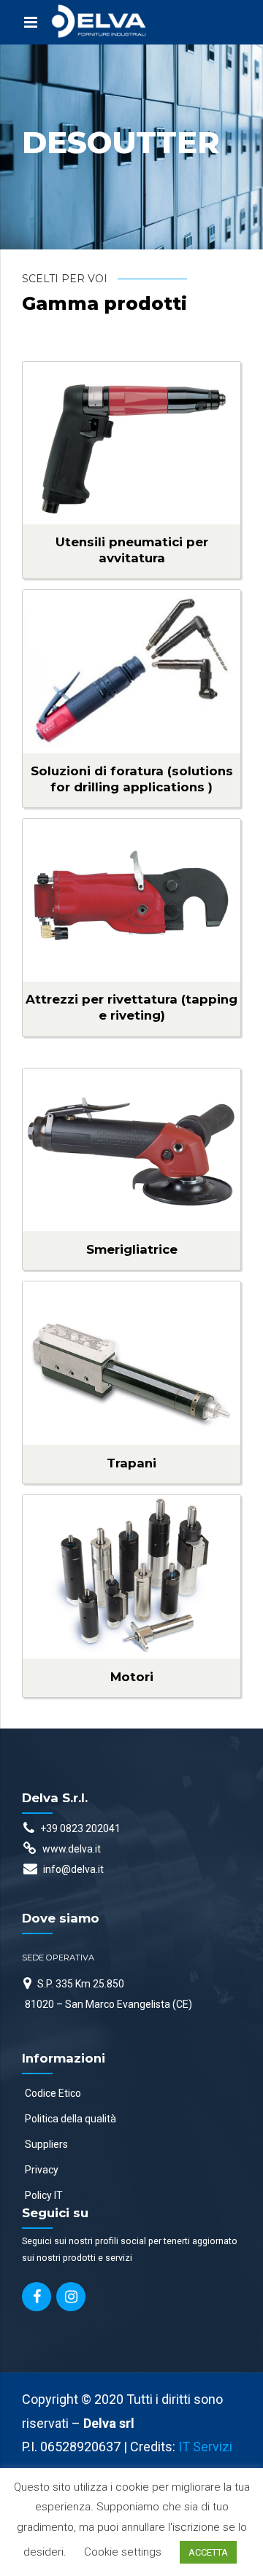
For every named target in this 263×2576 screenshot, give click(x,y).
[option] (131, 147)
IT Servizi (205, 2447)
